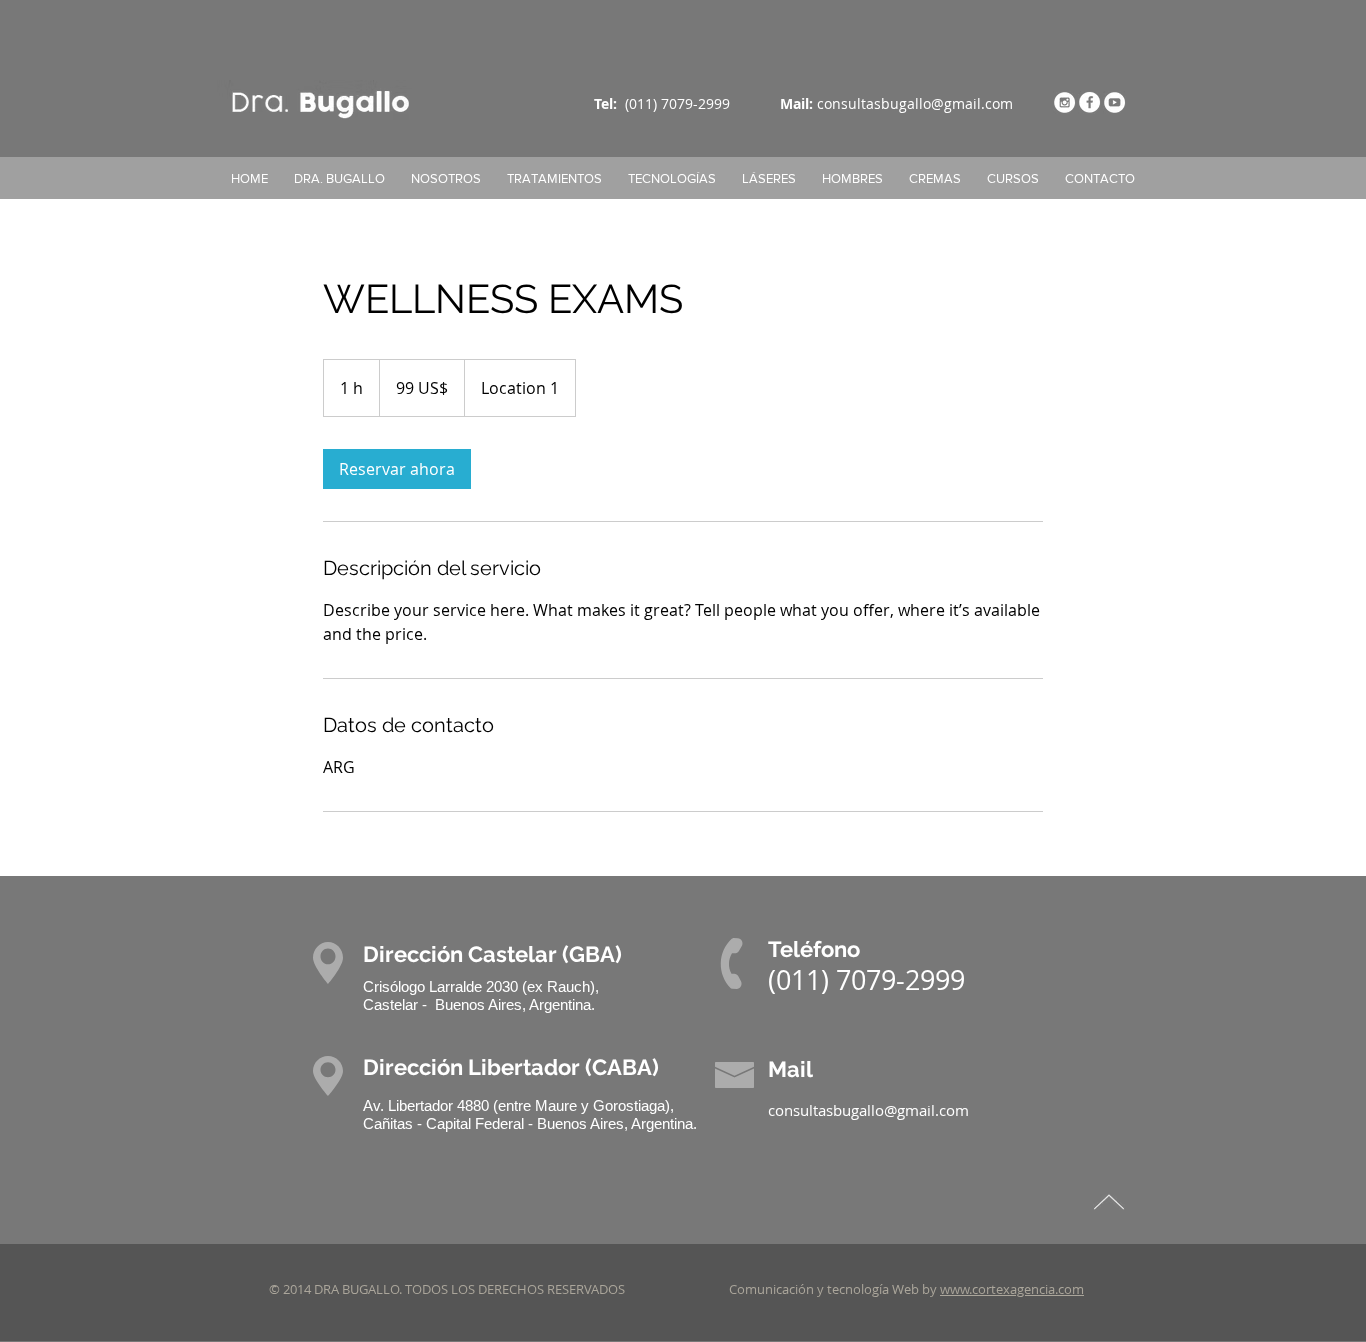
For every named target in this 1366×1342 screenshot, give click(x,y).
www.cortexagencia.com (1012, 1289)
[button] (672, 178)
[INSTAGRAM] (1064, 102)
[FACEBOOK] (1089, 102)
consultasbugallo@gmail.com (915, 103)
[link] (397, 469)
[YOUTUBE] (1114, 102)
